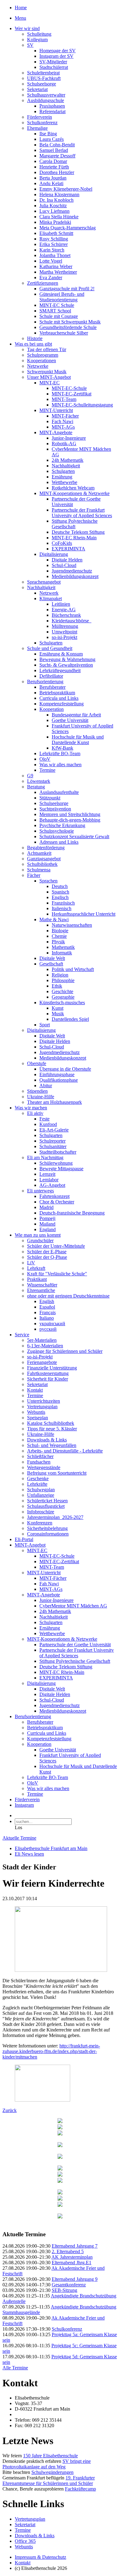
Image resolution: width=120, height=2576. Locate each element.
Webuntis (36, 1412)
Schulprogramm (43, 355)
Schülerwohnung (56, 1163)
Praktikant (37, 1279)
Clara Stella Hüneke (59, 217)
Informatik (62, 953)
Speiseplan (38, 1418)
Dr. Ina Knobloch (56, 200)
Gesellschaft (51, 964)
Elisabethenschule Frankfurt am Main (51, 1848)
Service (22, 1335)
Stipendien (37, 1091)
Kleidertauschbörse (72, 621)
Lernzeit (47, 1174)
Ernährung (62, 477)
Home (21, 8)
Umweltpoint (64, 632)
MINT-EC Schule (57, 305)
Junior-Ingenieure (69, 438)
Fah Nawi (49, 1584)
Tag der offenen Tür (47, 349)
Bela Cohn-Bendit (57, 145)
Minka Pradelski (55, 222)
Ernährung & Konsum (61, 654)
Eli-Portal (24, 1539)
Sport (45, 1025)
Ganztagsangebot (44, 859)
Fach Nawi (62, 421)
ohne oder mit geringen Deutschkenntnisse (68, 1296)
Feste (44, 1119)
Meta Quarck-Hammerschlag (68, 228)
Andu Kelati (51, 183)
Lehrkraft (36, 1268)
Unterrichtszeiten (44, 1401)
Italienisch (62, 908)
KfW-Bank (62, 748)
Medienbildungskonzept (75, 576)
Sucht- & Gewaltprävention (66, 665)
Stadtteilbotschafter (58, 1152)
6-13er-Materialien (45, 1346)
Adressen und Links (59, 842)
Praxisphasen (52, 106)
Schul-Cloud (64, 565)
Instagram (24, 1805)
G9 (30, 776)
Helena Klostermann (59, 194)
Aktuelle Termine (19, 1838)
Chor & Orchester (57, 1202)
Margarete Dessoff (57, 156)
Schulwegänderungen (52, 2472)
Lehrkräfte (37, 1484)
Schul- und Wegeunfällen (52, 1445)
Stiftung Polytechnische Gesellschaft (75, 524)
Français (48, 1312)
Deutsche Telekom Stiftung (78, 532)
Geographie (63, 997)
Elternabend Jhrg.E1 (72, 2263)
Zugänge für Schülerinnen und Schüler (65, 1351)
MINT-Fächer (65, 416)
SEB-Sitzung (64, 2290)
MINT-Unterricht (56, 410)
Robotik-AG (64, 444)
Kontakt (35, 1390)
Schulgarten (63, 471)
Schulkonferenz (42, 123)
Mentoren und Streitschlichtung (70, 814)
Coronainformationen (48, 1534)
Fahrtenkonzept (54, 1196)
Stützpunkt (50, 798)
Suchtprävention (55, 809)
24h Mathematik (68, 460)
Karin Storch (52, 250)
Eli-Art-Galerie (54, 1130)
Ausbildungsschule (46, 100)
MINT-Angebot (30, 1545)
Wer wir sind (27, 28)
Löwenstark (39, 781)
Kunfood (48, 1124)
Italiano (47, 1318)
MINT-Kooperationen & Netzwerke (74, 493)
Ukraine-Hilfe (41, 1097)
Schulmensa (39, 870)
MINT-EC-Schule (69, 388)
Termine (47, 770)
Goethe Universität (70, 720)
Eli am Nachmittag (45, 1157)
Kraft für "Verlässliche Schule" (57, 1274)
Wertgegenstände (44, 1467)
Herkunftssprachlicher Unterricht (84, 914)
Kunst (58, 1008)
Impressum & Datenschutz (40, 2557)
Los (18, 1827)
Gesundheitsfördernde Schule (68, 327)
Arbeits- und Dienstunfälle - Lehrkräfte (65, 1451)
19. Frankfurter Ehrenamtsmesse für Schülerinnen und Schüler (49, 2481)
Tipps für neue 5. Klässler (52, 1429)
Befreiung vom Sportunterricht (57, 1473)
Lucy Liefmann (54, 211)
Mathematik (63, 947)
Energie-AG (64, 610)
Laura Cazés (52, 139)
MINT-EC (50, 383)
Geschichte (62, 991)
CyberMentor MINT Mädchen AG (73, 1606)
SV (30, 45)
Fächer (34, 875)
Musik (58, 1014)
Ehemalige (37, 128)
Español (47, 1307)
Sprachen (48, 881)
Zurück (10, 2110)
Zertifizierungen (43, 283)
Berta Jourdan (53, 178)
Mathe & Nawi (54, 919)
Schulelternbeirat (43, 73)
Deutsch (60, 886)
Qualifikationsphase (59, 1080)
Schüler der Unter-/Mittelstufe (56, 1246)
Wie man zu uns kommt (38, 1235)
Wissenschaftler (42, 1285)
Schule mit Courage (59, 316)
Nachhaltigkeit (66, 466)
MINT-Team (64, 399)
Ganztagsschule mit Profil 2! (67, 289)
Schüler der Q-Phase (47, 1257)
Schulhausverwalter (46, 95)
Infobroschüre (41, 1512)
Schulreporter (52, 1141)
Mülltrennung (65, 626)
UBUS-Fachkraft (44, 78)
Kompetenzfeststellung (62, 704)
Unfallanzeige (41, 1495)
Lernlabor (49, 1180)
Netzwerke (38, 366)
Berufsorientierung (45, 682)
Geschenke (38, 1478)
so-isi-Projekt (64, 637)
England (48, 1229)
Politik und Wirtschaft (73, 969)
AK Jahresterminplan (72, 2257)
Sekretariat (37, 89)
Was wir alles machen (60, 765)
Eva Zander (51, 277)
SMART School (55, 311)
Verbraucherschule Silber (64, 333)
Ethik (57, 986)
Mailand (47, 1224)
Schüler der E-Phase (47, 1252)
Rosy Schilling (54, 239)
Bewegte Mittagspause (61, 1169)
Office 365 (25, 2541)
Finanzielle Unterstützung (52, 1368)
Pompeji (47, 1218)
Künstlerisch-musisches (62, 1003)
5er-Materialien (42, 1340)
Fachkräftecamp (80, 2489)
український (52, 1324)
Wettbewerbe (64, 482)
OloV (45, 759)
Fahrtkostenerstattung (48, 1373)
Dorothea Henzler (57, 172)
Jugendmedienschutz (72, 571)
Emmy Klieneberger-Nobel (66, 189)
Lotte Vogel (51, 261)
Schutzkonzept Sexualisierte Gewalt (74, 836)
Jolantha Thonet (55, 255)
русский (48, 1329)
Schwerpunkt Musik (47, 372)
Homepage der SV (58, 51)
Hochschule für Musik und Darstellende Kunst (78, 740)
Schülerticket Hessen (47, 1501)
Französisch (63, 903)
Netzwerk (49, 593)
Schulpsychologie (57, 831)
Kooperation (52, 709)
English (47, 1301)
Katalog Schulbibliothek (51, 1423)
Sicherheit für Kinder (48, 1379)
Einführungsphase (57, 1074)
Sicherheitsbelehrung (47, 1528)
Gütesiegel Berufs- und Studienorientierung (62, 297)
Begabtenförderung (46, 848)
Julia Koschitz (53, 206)
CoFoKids (62, 543)
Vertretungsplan (42, 1407)
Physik (58, 942)
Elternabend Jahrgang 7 (75, 2246)
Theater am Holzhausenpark (54, 1102)
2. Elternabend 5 (68, 2251)
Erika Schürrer (54, 244)
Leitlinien (61, 604)
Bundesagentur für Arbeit (76, 715)
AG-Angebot (52, 1185)
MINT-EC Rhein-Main (74, 538)
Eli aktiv (35, 1113)
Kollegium (37, 40)
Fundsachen (39, 1462)
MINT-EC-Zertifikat (72, 394)
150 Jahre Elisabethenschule (50, 2456)
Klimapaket (51, 598)
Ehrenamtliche (41, 1290)
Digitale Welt (52, 958)
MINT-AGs (63, 427)
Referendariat (52, 111)
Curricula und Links (59, 698)
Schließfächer (40, 1456)
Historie (35, 338)
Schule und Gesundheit (50, 648)
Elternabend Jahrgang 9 (75, 2279)
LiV (31, 1263)
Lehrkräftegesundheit (60, 670)
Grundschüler (40, 1240)
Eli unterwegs (40, 1191)
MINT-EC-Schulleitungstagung (82, 405)
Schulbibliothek (42, 864)
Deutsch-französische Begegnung (72, 1213)
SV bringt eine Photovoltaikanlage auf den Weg (47, 2464)
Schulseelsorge (42, 84)
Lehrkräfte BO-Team (60, 753)
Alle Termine (15, 2368)
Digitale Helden (67, 560)
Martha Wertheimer (58, 272)
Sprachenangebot (44, 582)
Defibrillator (51, 676)
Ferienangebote (42, 1362)
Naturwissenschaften (72, 925)
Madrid (46, 1207)
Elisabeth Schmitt (56, 233)
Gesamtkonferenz (69, 2285)
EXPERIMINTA (68, 549)
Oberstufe (37, 1063)
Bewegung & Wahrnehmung (67, 659)
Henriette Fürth (54, 167)
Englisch (60, 897)
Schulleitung (39, 34)
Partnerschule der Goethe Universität (75, 1645)
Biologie (60, 931)
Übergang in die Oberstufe (65, 1069)
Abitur (46, 1086)
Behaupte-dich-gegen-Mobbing (70, 820)
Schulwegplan (41, 1490)
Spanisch (60, 892)
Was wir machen (31, 1108)
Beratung (36, 787)
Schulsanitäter (53, 1146)
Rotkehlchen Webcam (73, 488)
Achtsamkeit (39, 853)
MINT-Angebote (56, 432)
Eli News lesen (29, 1854)
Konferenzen (40, 1523)
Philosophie (63, 980)
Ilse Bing (48, 134)
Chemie (59, 936)
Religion (60, 975)
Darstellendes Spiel (70, 1019)
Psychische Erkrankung (62, 825)
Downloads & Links (47, 1440)
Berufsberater (52, 687)
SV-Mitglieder (53, 62)
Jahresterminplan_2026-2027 (55, 1517)
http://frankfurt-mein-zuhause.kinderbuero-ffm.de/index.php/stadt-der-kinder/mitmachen (51, 2051)
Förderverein (40, 117)
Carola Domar (53, 161)
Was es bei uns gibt (33, 344)
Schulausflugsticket (46, 1506)
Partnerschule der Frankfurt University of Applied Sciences (82, 513)
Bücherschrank (66, 615)
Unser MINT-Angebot (49, 377)
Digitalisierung (54, 554)
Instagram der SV (56, 56)
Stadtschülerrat (54, 67)
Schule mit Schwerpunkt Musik (70, 322)
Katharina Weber (56, 266)
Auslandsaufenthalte (59, 792)
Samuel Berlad (54, 150)
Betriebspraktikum (57, 693)
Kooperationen (42, 361)
